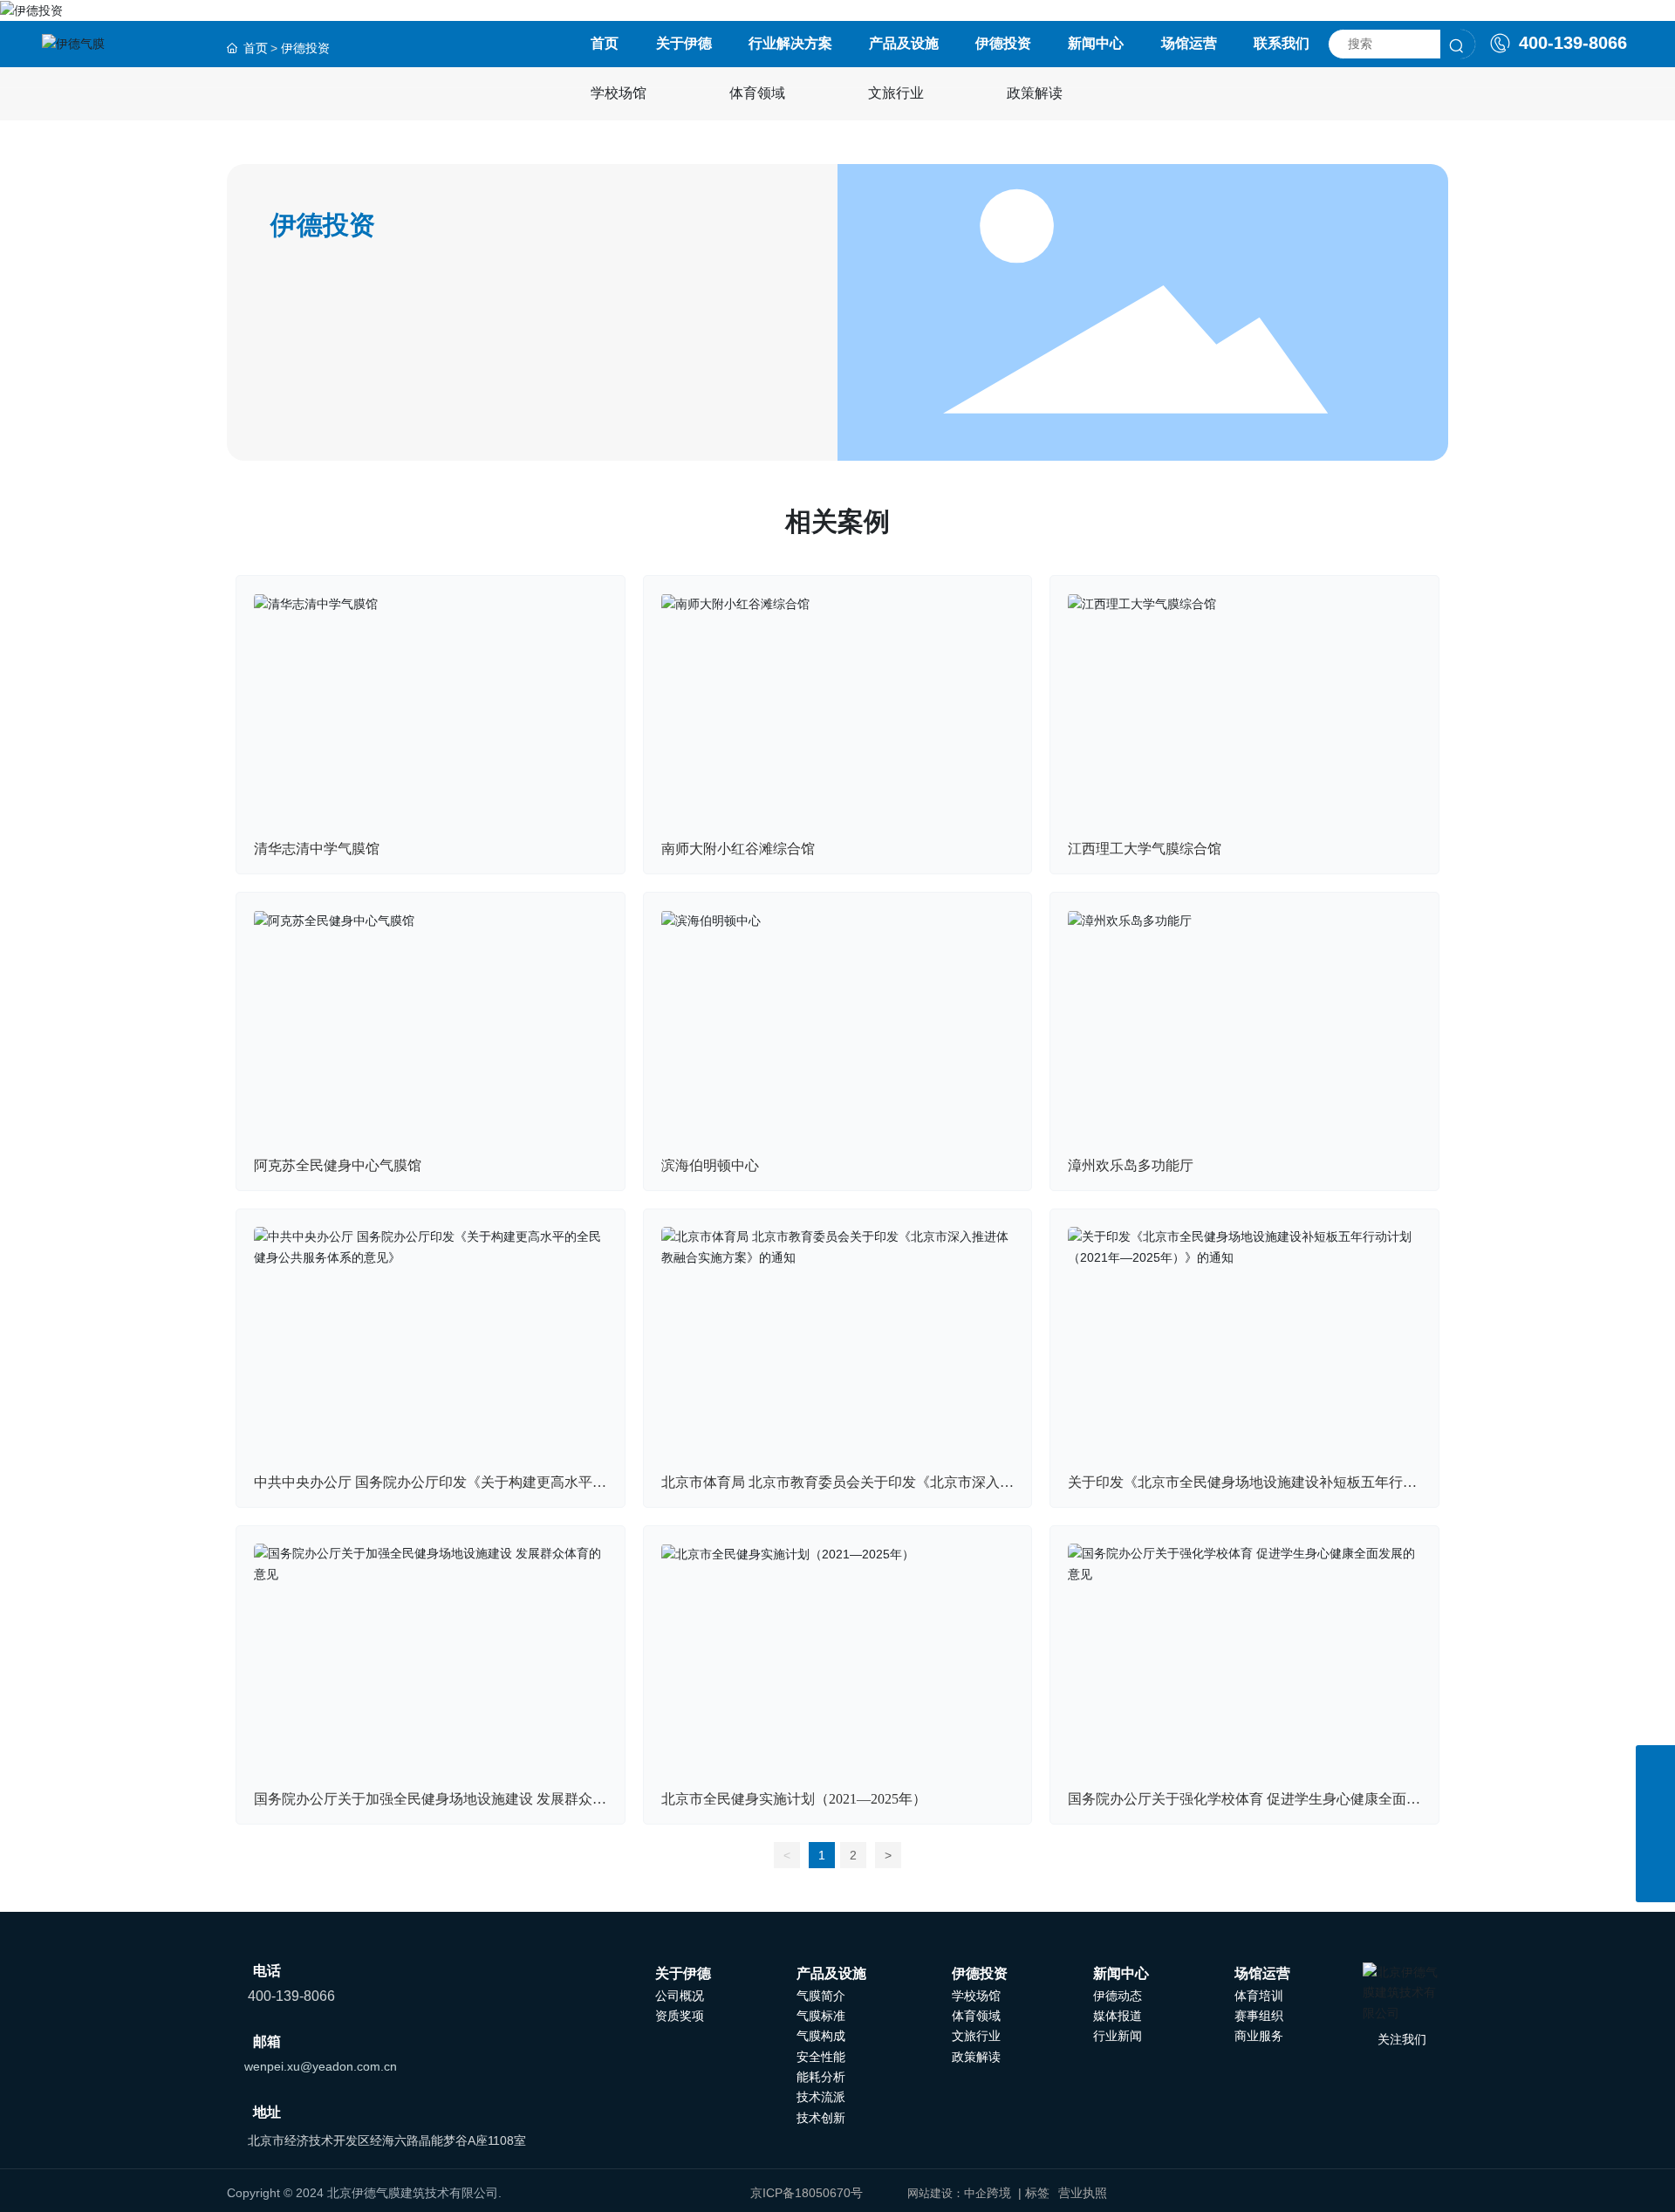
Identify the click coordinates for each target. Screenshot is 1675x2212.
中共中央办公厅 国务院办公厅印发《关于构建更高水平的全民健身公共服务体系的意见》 (430, 1489)
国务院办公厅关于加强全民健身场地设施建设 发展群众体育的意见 (430, 1806)
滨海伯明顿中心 (710, 1165)
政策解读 (1035, 93)
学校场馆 (619, 93)
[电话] (1655, 1843)
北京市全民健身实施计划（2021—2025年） (794, 1799)
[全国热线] (1655, 1765)
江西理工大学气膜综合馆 (1145, 849)
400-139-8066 (1570, 43)
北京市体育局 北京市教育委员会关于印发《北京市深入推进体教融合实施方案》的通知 (837, 1489)
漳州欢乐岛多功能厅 (1131, 1165)
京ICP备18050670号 (807, 2193)
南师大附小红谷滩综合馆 (738, 849)
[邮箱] (1655, 1804)
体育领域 (757, 93)
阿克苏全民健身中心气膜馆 (338, 1165)
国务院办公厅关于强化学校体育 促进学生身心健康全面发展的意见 (1244, 1806)
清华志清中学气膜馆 (317, 849)
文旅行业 (896, 93)
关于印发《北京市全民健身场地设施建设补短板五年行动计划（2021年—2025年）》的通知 (1242, 1489)
